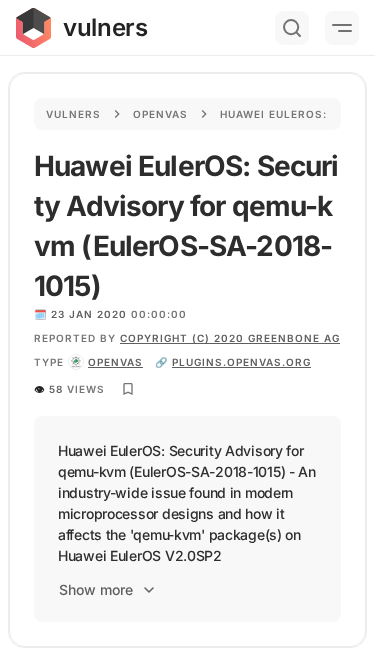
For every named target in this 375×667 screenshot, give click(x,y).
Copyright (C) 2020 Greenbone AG (230, 338)
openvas (115, 362)
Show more (96, 589)
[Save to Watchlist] (128, 389)
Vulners (73, 114)
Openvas (160, 114)
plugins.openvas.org (241, 362)
